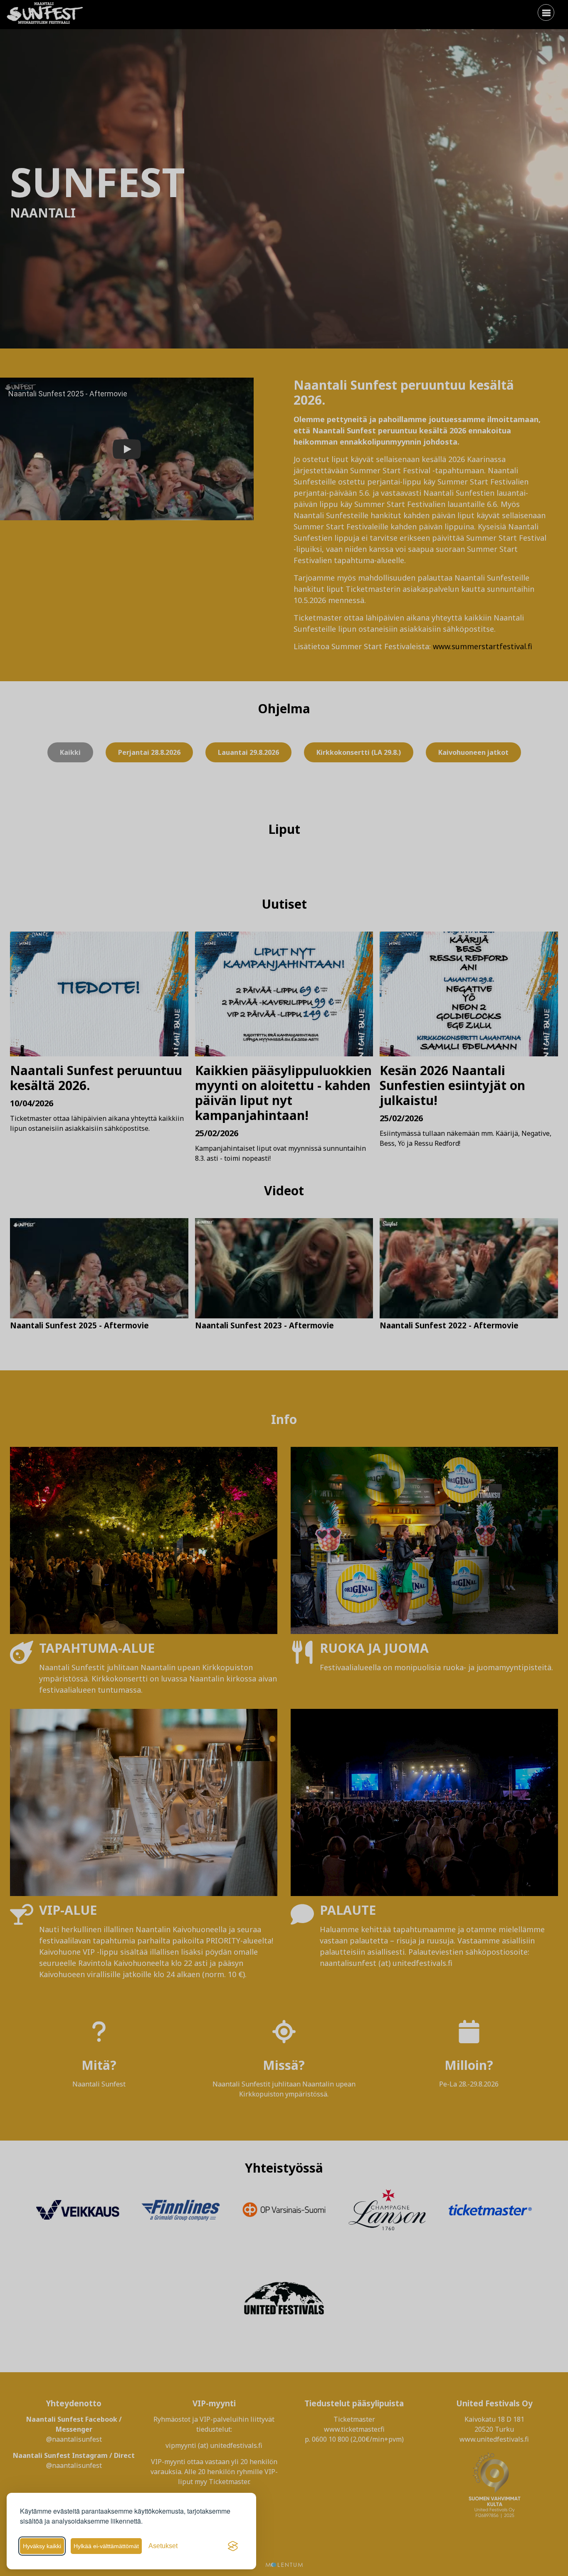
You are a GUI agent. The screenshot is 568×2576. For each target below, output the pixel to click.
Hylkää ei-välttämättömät (106, 2546)
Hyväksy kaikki (42, 2546)
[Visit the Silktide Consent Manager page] (233, 2546)
